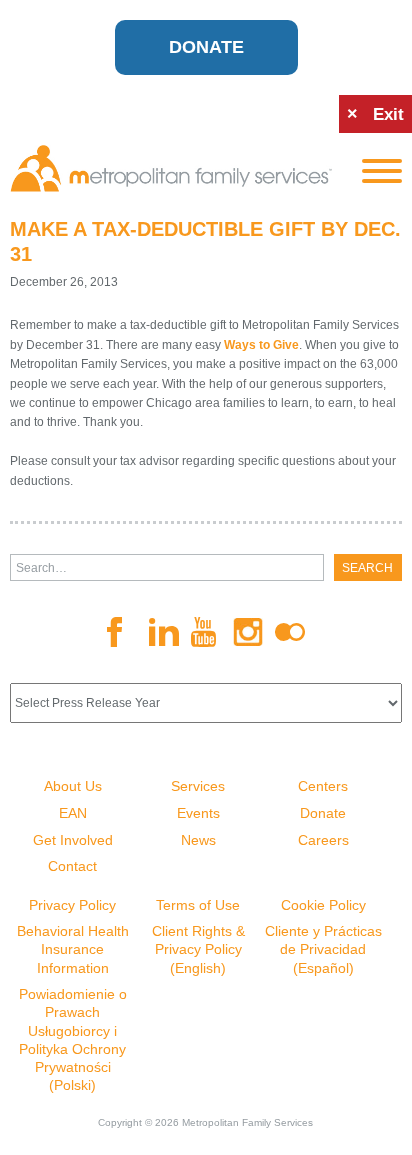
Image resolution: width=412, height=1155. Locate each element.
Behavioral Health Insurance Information (73, 949)
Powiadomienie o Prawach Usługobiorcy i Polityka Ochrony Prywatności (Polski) (73, 1039)
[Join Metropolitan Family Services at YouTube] (206, 632)
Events (198, 813)
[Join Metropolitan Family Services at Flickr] (290, 632)
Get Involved (73, 840)
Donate (206, 47)
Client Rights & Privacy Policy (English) (198, 949)
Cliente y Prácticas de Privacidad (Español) (323, 949)
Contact (72, 866)
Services (198, 786)
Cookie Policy (323, 905)
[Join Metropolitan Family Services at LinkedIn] (164, 632)
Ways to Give (261, 345)
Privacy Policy (72, 905)
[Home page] (170, 168)
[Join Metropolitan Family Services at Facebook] (122, 632)
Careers (323, 840)
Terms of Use (198, 905)
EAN (73, 813)
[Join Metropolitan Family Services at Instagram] (248, 632)
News (198, 840)
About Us (73, 786)
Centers (323, 786)
